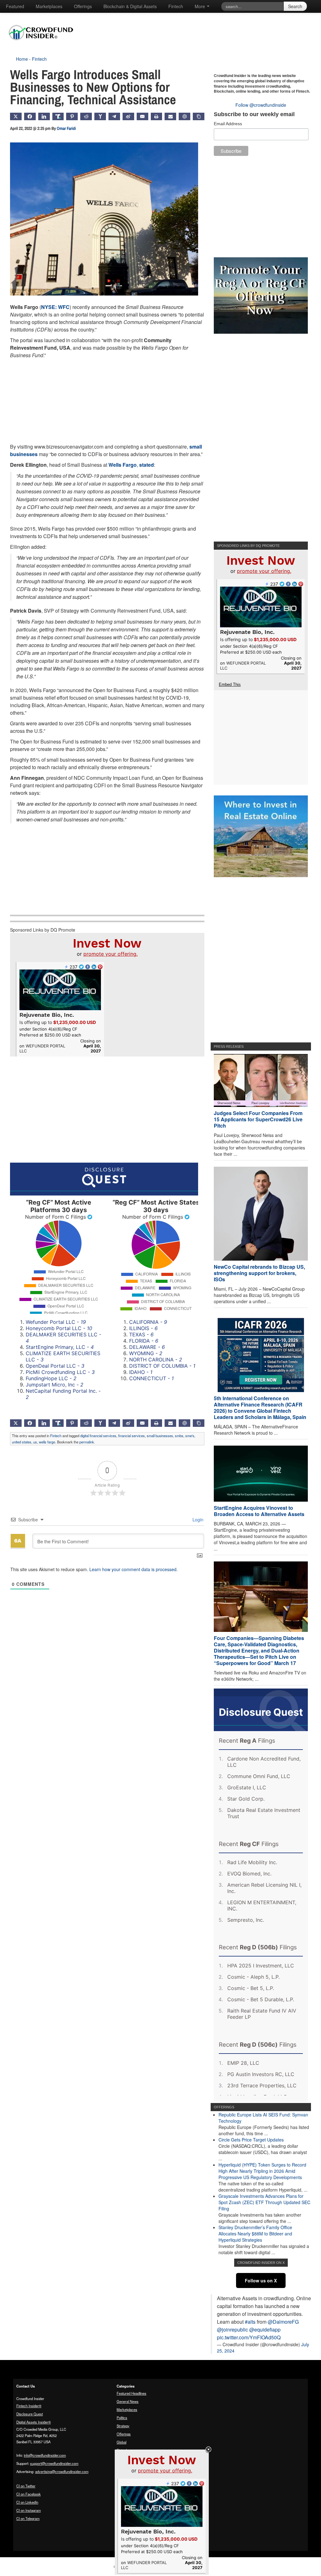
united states (22, 1442)
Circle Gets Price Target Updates (251, 2140)
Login (197, 1519)
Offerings (83, 6)
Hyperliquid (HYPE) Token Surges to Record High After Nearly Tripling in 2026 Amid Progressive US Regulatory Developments (262, 2171)
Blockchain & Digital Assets (130, 6)
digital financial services (98, 1436)
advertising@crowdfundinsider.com (62, 2471)
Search (295, 6)
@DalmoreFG (283, 2322)
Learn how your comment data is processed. (134, 1569)
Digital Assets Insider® (34, 2422)
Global (121, 2442)
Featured (15, 6)
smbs (179, 1436)
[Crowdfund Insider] (44, 45)
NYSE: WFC (55, 307)
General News (128, 2401)
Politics (122, 2418)
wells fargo (47, 1442)
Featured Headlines (132, 2393)
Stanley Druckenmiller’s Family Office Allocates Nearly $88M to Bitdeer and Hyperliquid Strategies (255, 2234)
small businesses (160, 1436)
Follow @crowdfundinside (261, 105)
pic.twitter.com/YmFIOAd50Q (249, 2337)
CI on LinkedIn (27, 2502)
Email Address (228, 124)
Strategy (123, 2426)
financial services (132, 1436)
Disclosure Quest (30, 2414)
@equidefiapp (265, 2329)
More (200, 6)
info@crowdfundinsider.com (45, 2455)
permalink (87, 1442)
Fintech (176, 6)
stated (147, 465)
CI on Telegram (28, 2518)
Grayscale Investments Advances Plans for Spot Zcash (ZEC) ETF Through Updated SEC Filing (264, 2202)
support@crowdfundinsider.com (54, 2463)
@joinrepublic (232, 2329)
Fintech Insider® (29, 2406)
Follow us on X (261, 2280)
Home (22, 59)
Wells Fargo (123, 465)
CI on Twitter (26, 2486)
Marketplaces (49, 6)
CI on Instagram (29, 2510)
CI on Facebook (29, 2494)
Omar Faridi (66, 128)
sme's (190, 1436)
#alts (250, 2322)
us (35, 1442)
